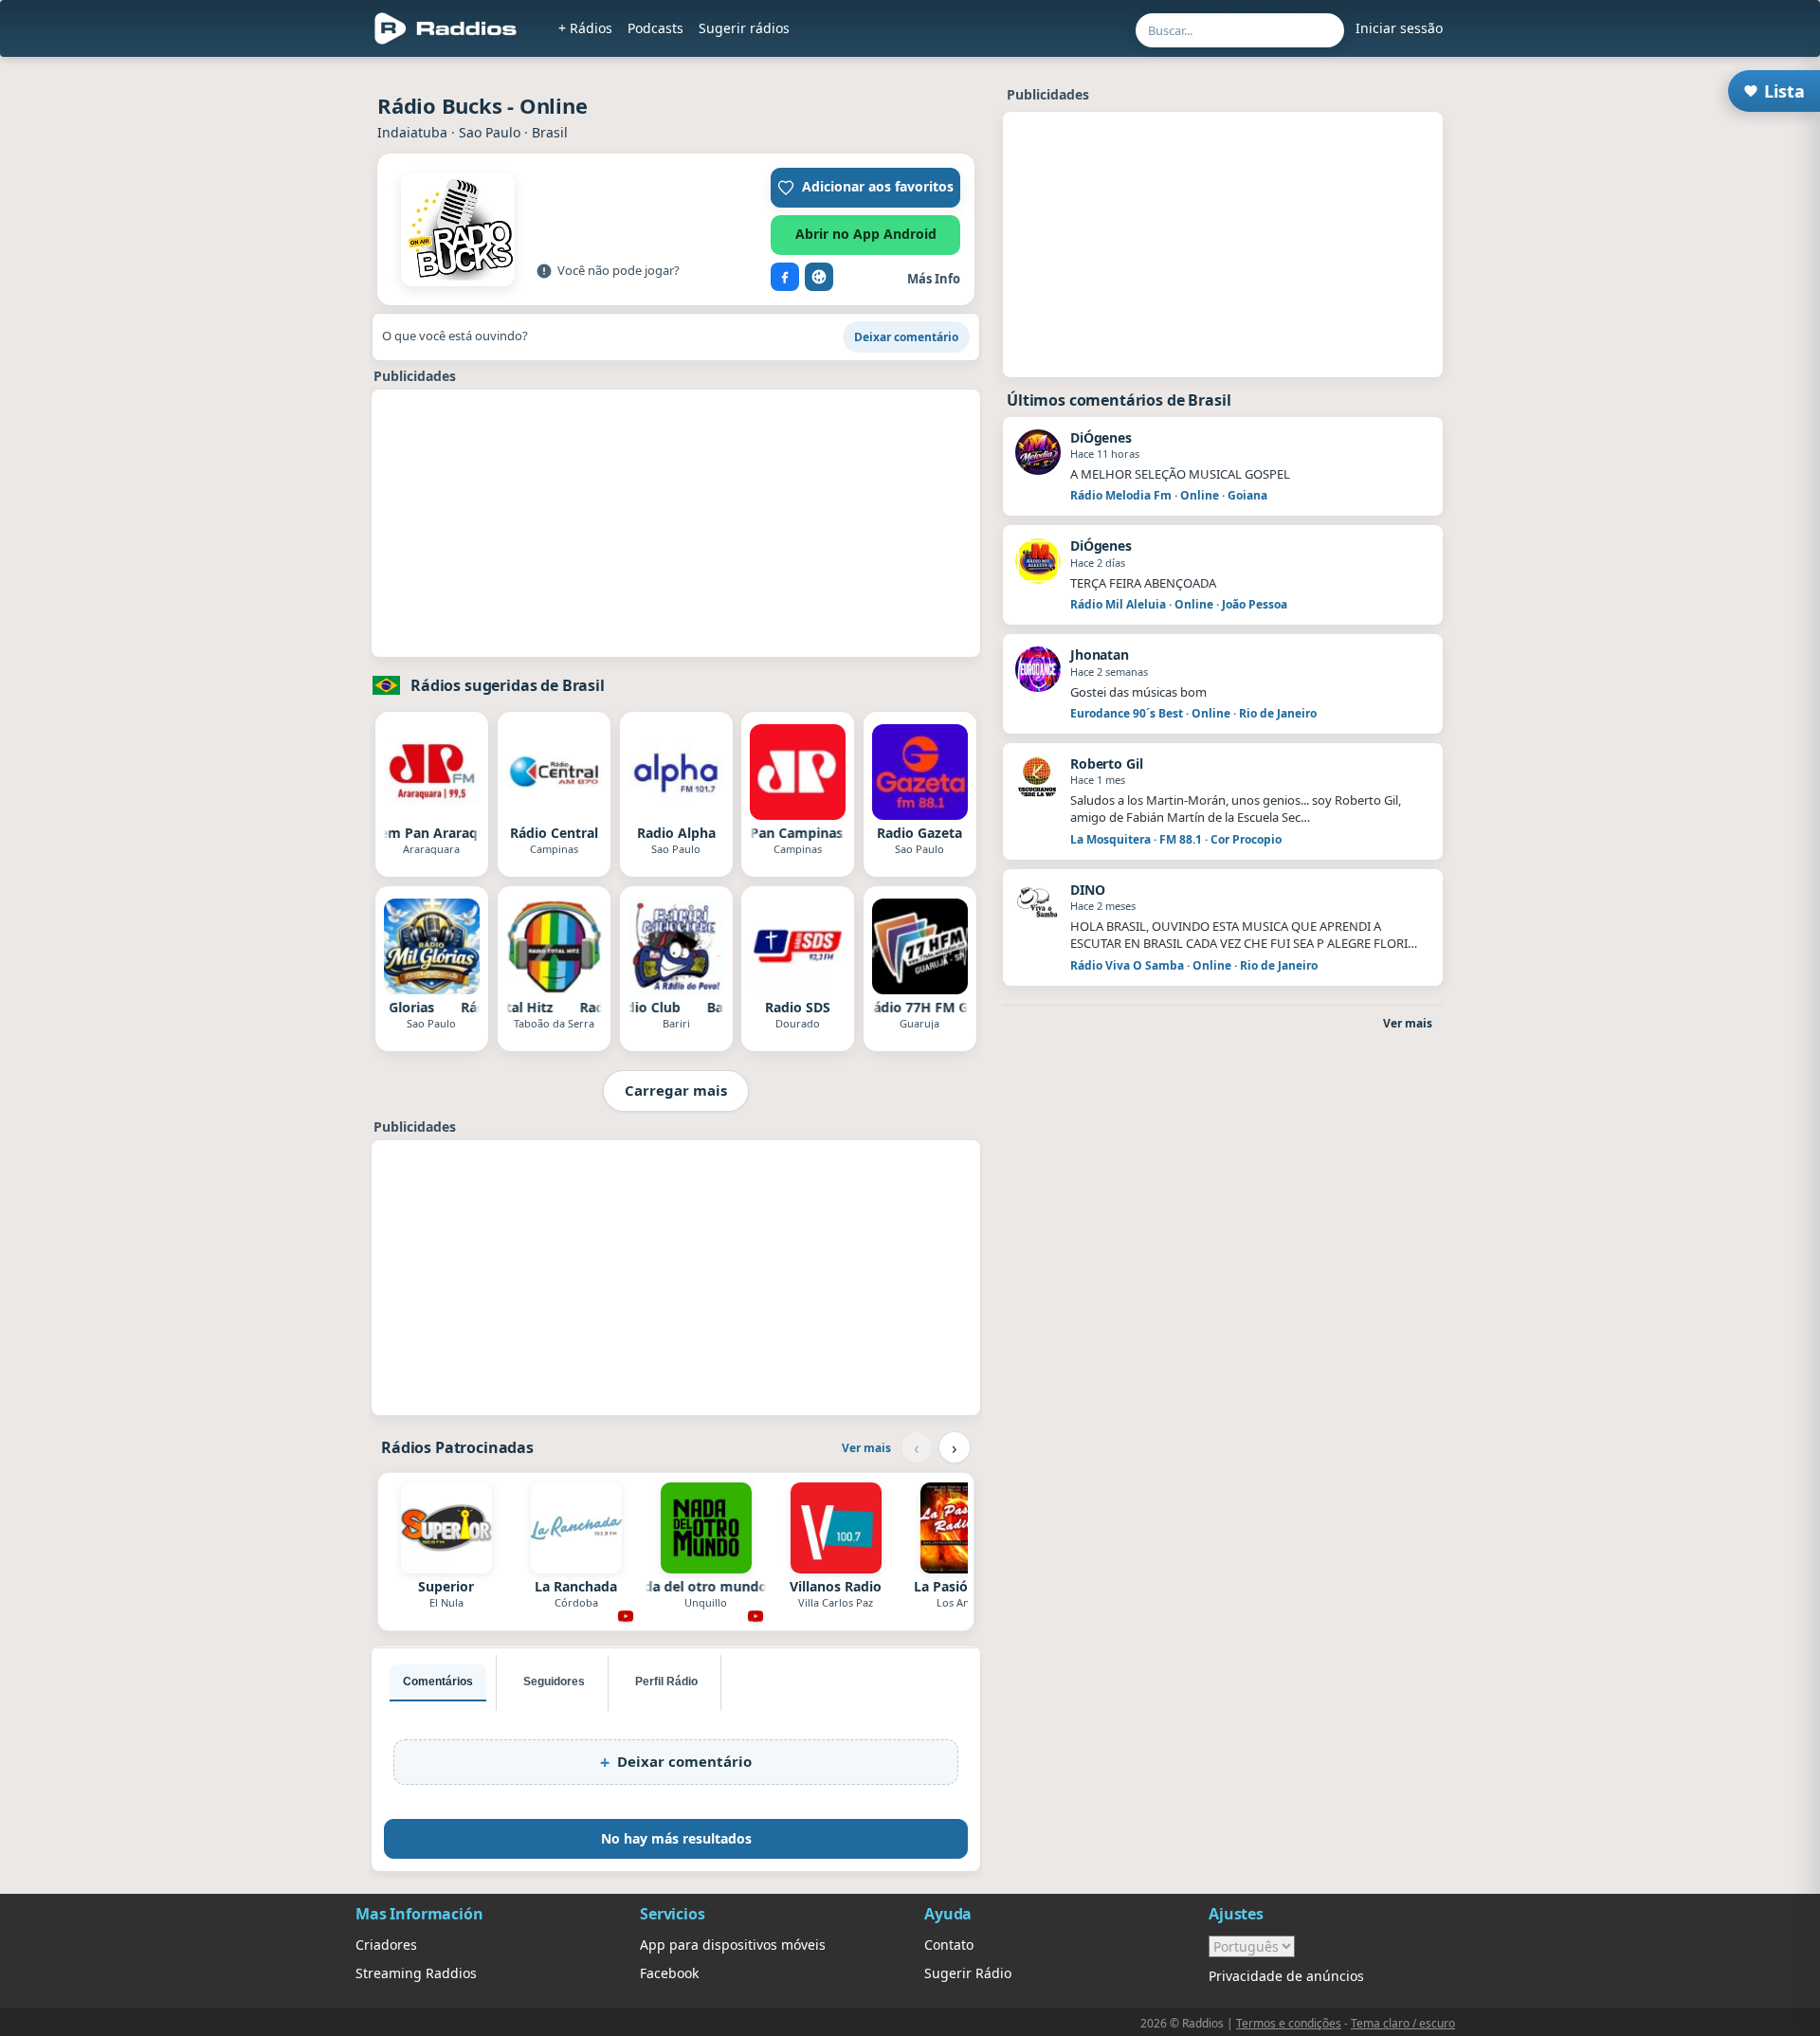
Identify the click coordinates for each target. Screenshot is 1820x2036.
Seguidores (554, 1682)
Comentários (438, 1682)
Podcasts (655, 28)
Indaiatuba (412, 132)
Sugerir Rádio (968, 1973)
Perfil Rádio (666, 1682)
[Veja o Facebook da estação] (785, 277)
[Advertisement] (268, 353)
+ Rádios (585, 28)
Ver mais (866, 1448)
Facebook (669, 1973)
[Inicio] (446, 28)
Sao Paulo (490, 132)
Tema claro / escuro (1403, 2023)
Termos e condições (1289, 2023)
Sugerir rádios (744, 28)
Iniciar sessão (1399, 28)
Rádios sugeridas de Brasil (508, 685)
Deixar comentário (906, 337)
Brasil (550, 132)
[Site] (819, 277)
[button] (865, 188)
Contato (949, 1945)
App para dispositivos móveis (733, 1945)
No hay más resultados (676, 1838)
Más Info (934, 279)
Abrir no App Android (866, 234)
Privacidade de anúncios (1286, 1976)
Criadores (386, 1945)
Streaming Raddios (416, 1973)
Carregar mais (676, 1090)
